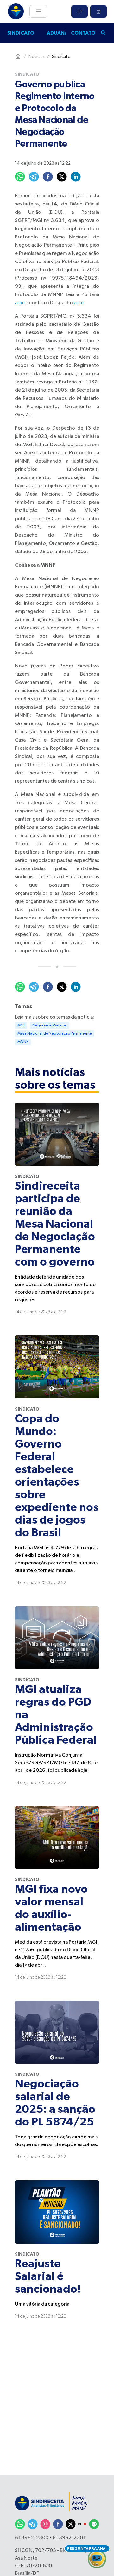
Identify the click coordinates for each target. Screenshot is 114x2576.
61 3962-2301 (69, 2538)
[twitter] (62, 177)
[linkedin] (76, 177)
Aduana (57, 33)
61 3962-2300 (32, 2538)
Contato (83, 33)
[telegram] (34, 177)
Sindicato (21, 33)
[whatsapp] (20, 177)
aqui (20, 303)
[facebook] (48, 177)
